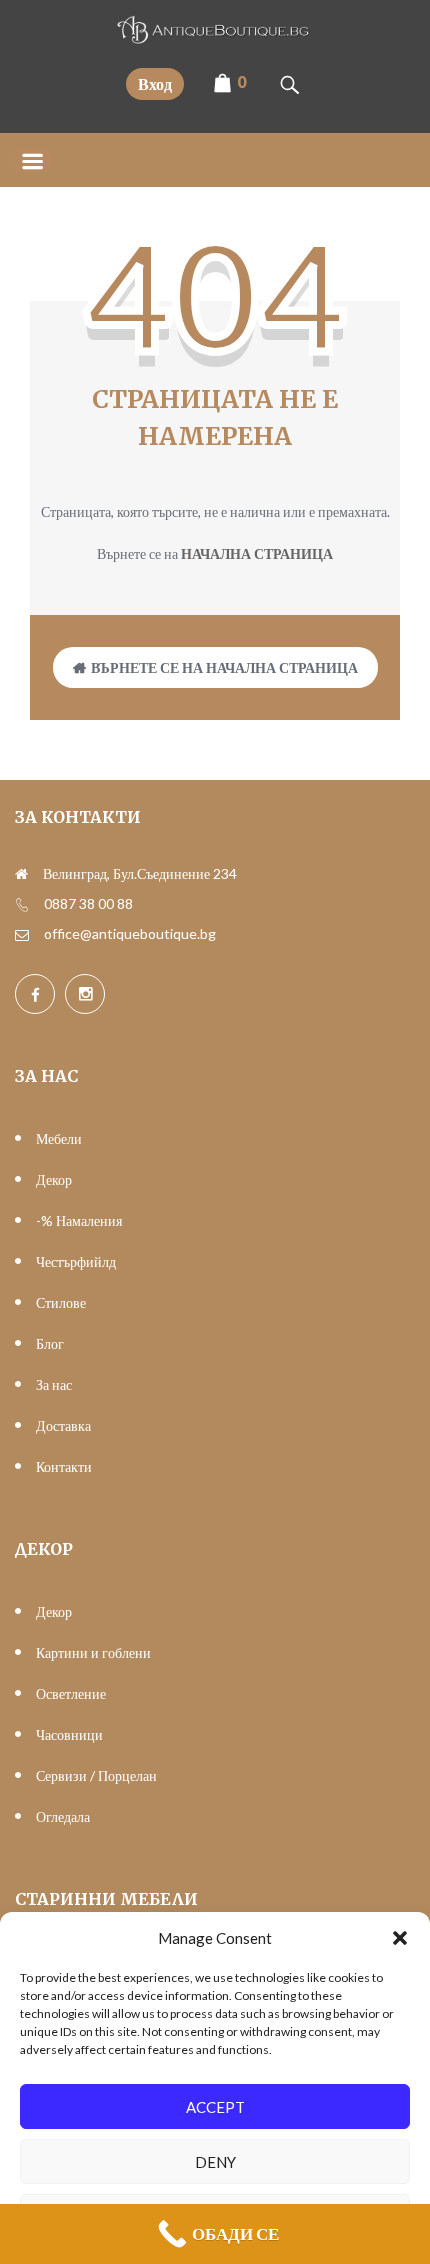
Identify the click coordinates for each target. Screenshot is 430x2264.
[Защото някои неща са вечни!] (215, 37)
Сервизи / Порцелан (96, 1775)
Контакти (64, 1466)
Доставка (63, 1425)
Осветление (71, 1693)
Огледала (63, 1816)
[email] (22, 934)
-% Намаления (79, 1220)
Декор (54, 1179)
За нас (54, 1384)
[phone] (22, 904)
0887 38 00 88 (88, 903)
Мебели (59, 1138)
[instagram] (85, 994)
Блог (50, 1343)
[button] (400, 1938)
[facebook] (35, 994)
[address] (21, 874)
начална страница (257, 553)
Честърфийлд (76, 1261)
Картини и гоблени (93, 1652)
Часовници (69, 1734)
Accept (215, 2107)
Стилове (61, 1302)
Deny (215, 2162)
